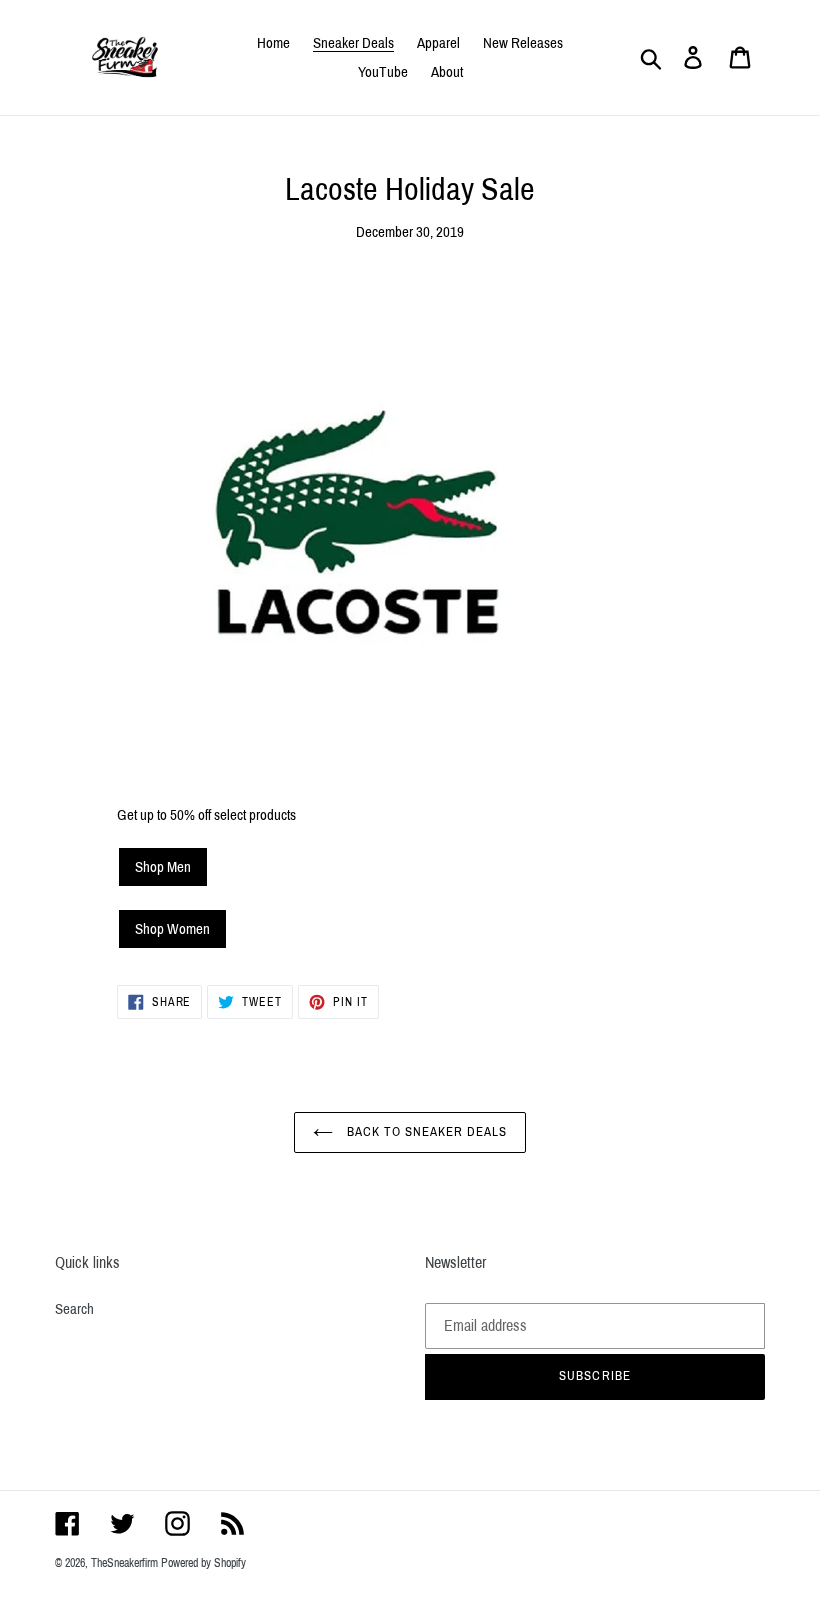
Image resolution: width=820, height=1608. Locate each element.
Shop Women (172, 929)
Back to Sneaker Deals (425, 1132)
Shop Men (163, 867)
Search (74, 1309)
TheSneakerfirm (124, 1563)
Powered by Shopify (203, 1563)
